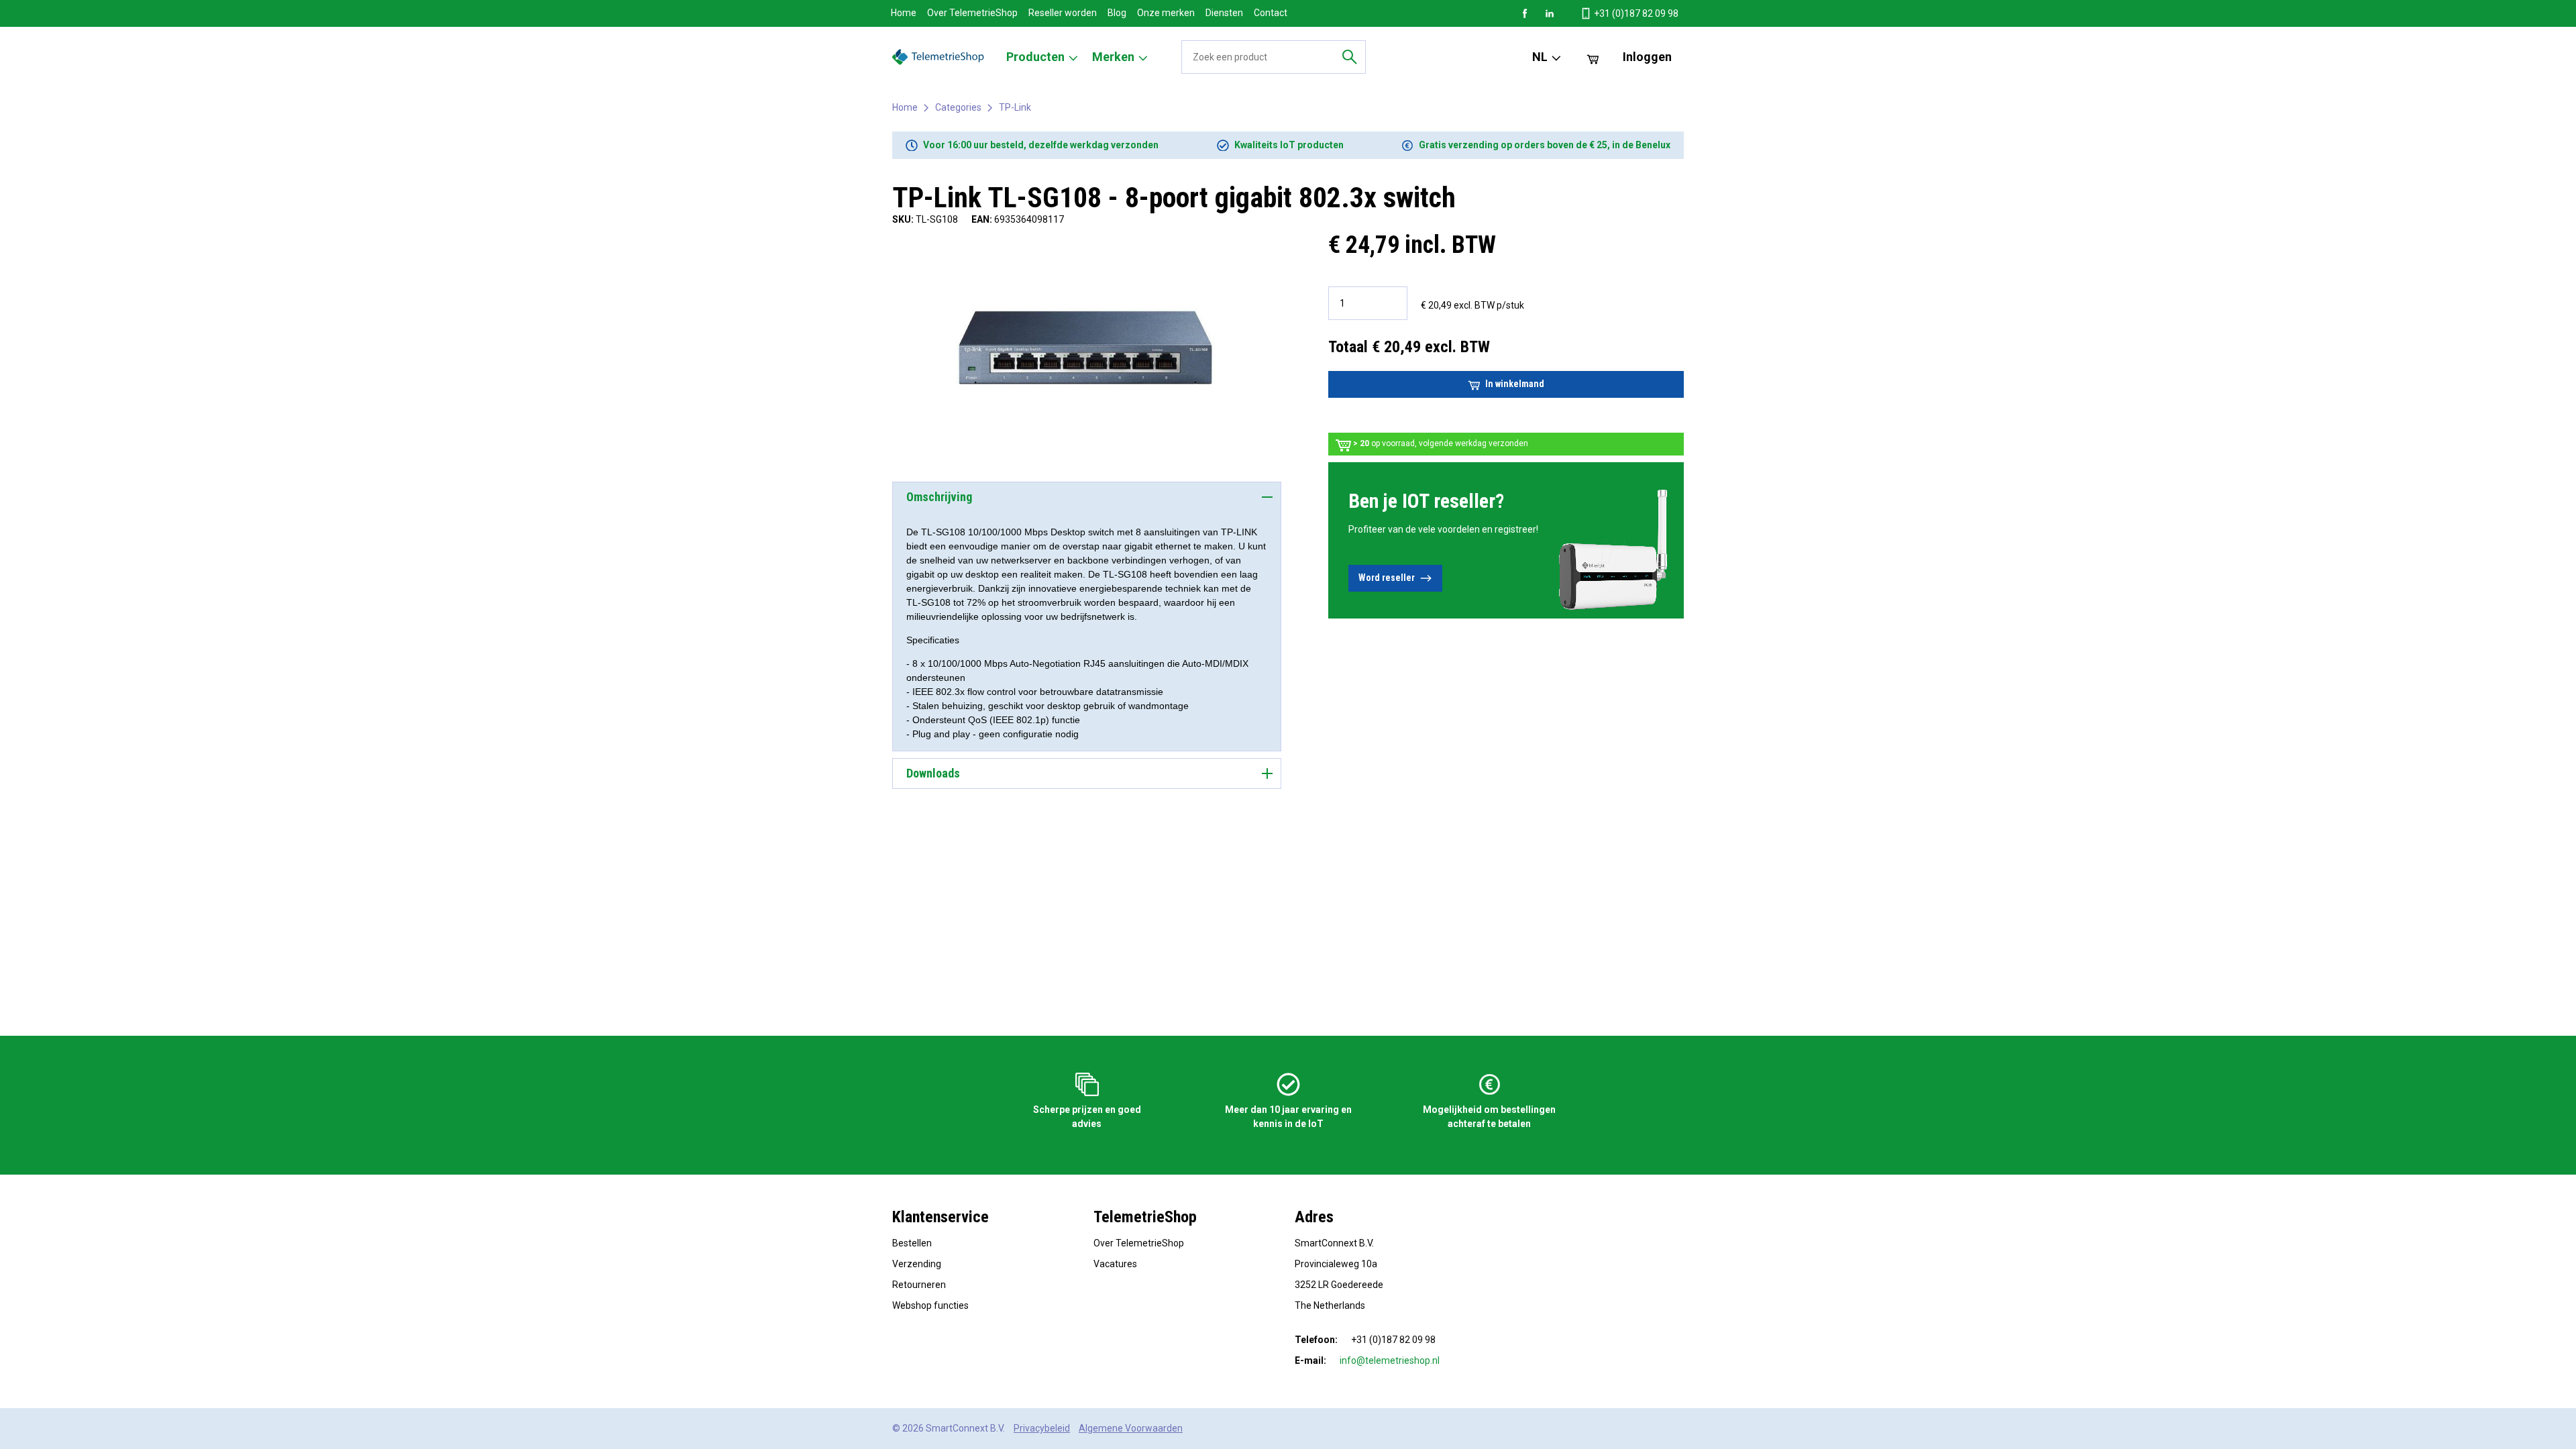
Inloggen (1647, 57)
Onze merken (1166, 13)
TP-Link (1015, 107)
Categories (958, 107)
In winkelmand (1515, 384)
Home (904, 13)
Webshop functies (930, 1305)
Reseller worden (1063, 13)
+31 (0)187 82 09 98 (1635, 13)
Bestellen (912, 1243)
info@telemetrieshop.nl (1390, 1360)
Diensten (1224, 13)
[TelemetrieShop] (940, 57)
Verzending (917, 1264)
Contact (1271, 13)
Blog (1117, 13)
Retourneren (919, 1285)
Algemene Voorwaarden (1131, 1428)
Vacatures (1115, 1264)
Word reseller (1387, 578)
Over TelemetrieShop (972, 13)
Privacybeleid (1042, 1428)
